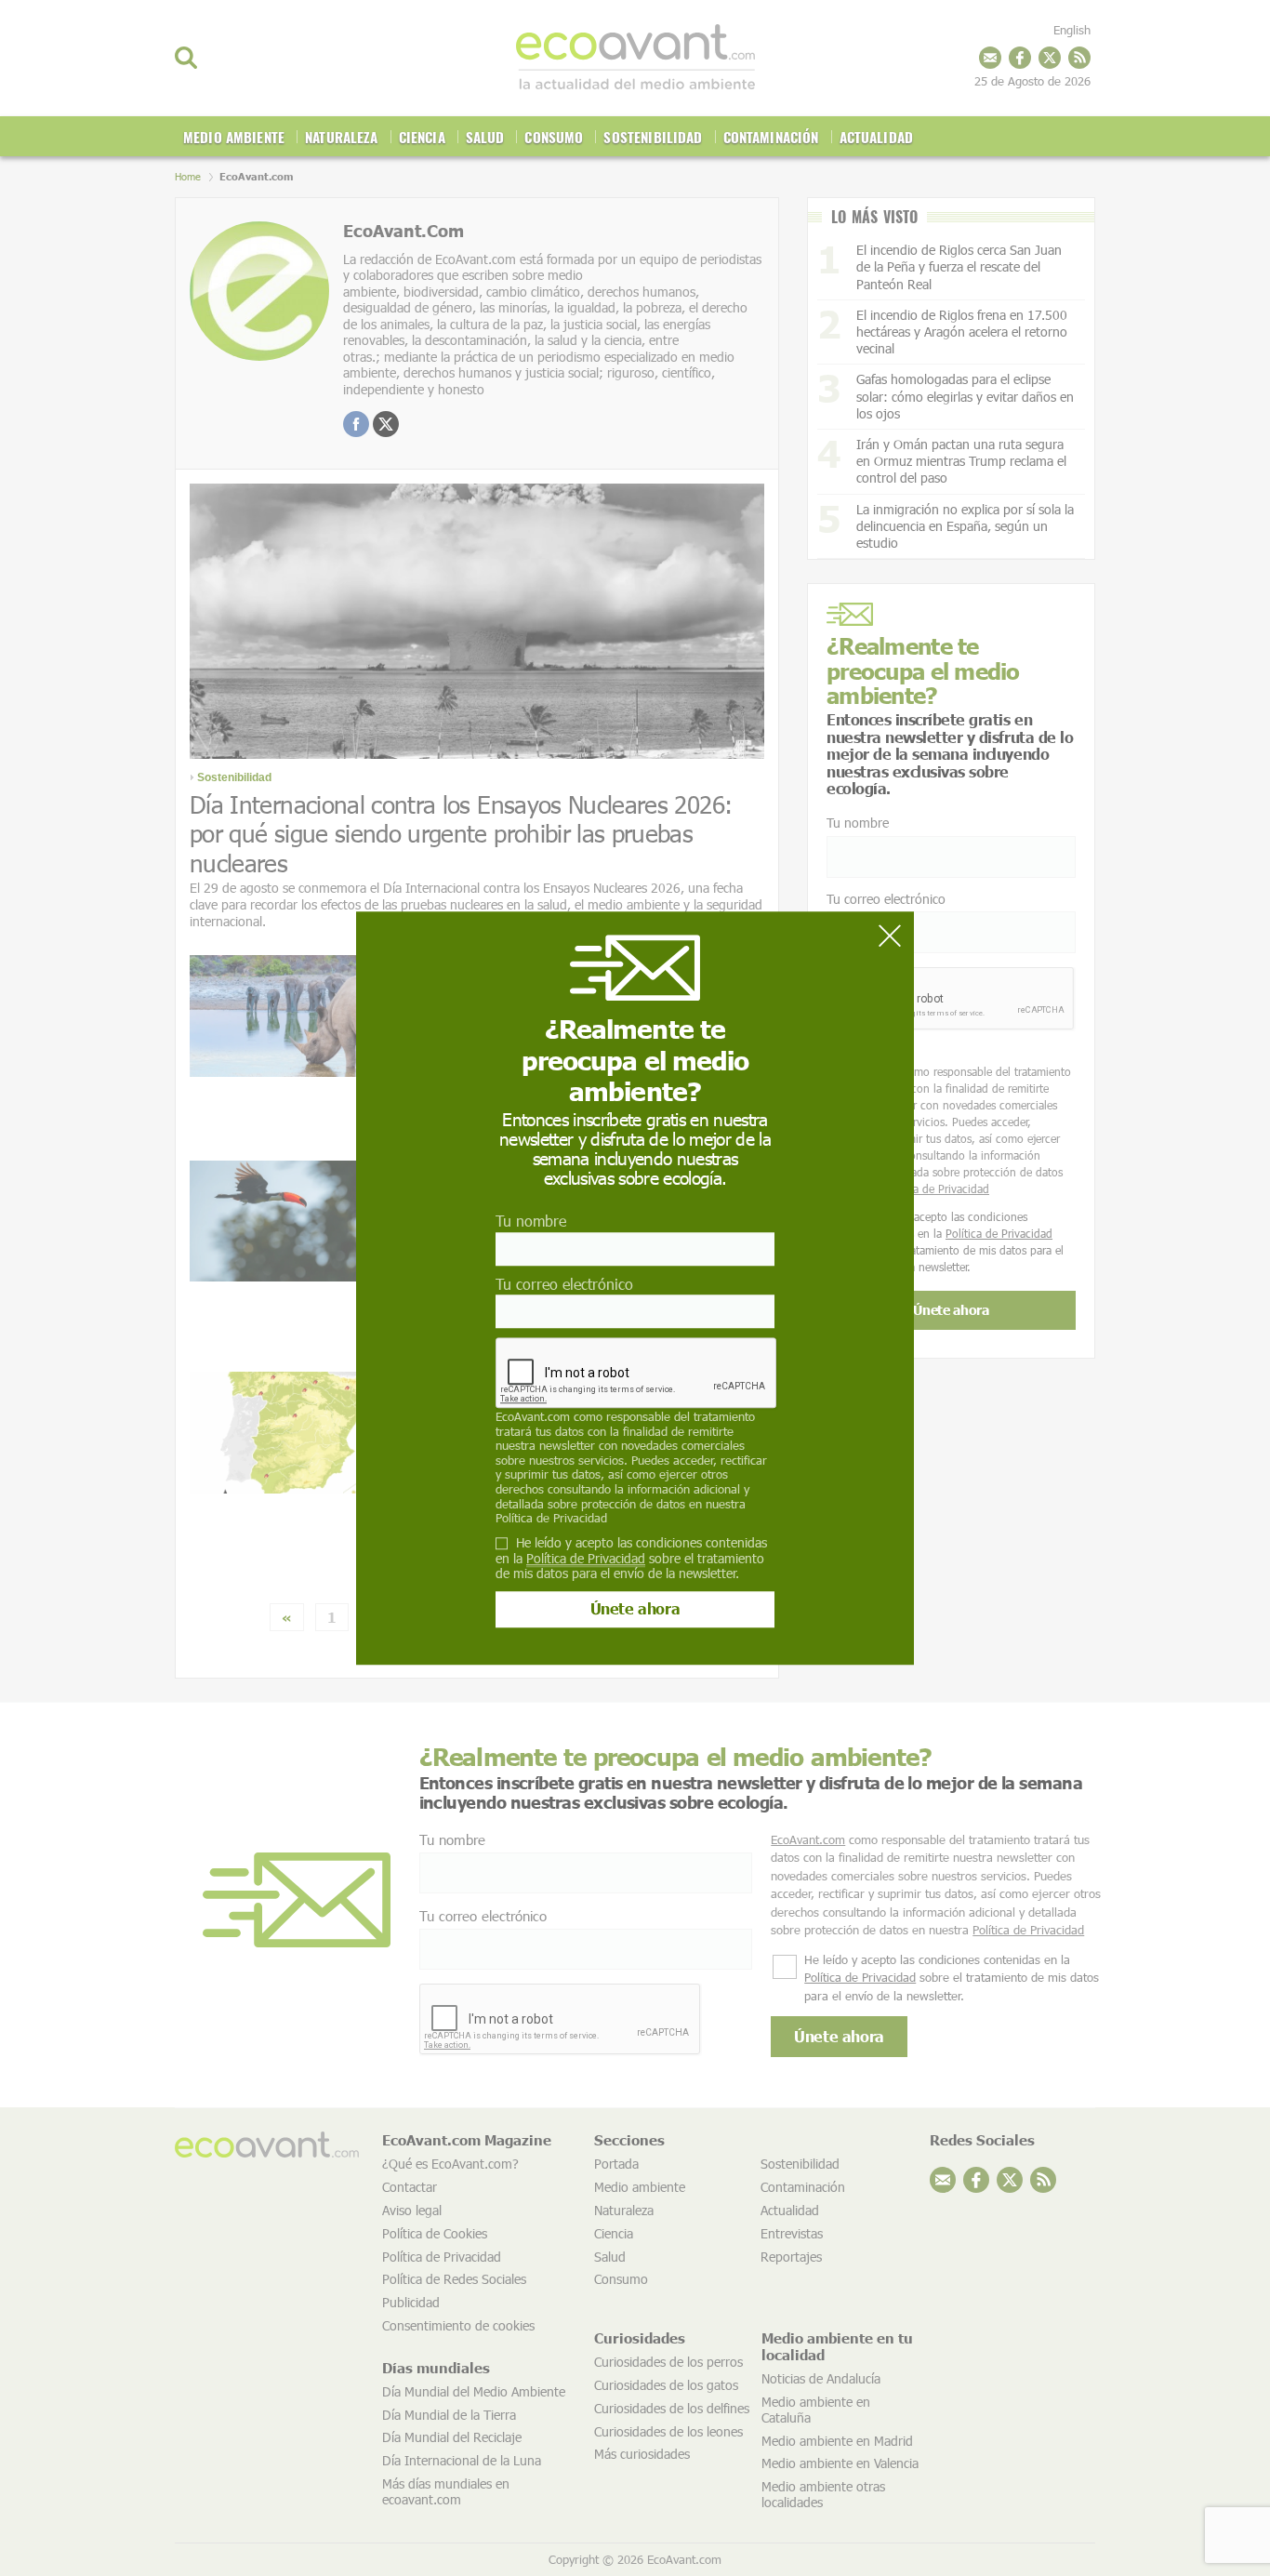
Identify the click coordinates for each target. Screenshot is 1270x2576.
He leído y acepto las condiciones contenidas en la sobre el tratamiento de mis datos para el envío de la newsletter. (631, 1559)
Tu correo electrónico (564, 1284)
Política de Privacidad (551, 1518)
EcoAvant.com (533, 1416)
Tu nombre (531, 1222)
